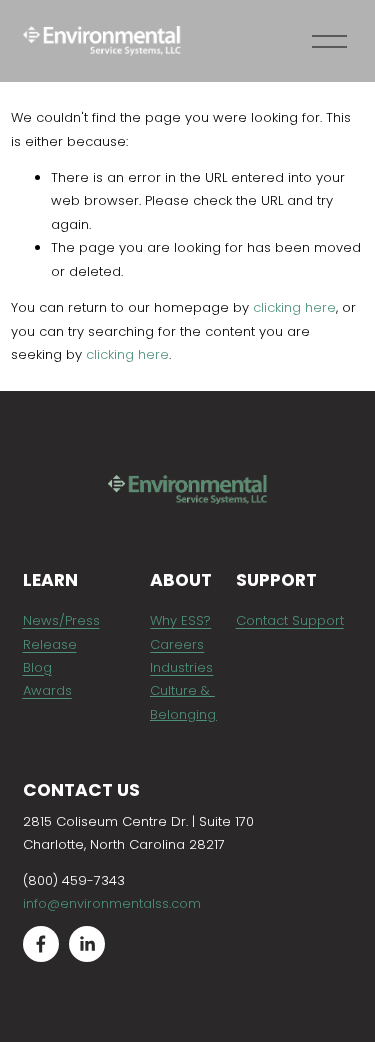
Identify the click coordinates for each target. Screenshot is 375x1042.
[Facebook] (41, 944)
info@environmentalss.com (112, 903)
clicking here (294, 307)
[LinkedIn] (87, 944)
